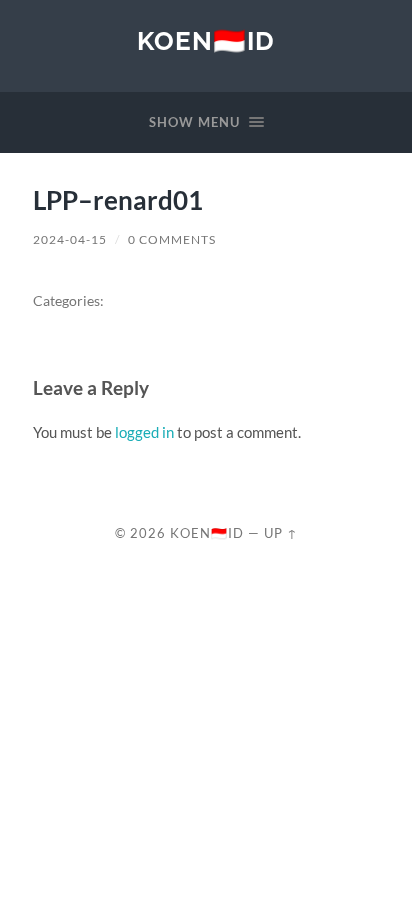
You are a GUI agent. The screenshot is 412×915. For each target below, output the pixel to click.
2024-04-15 (70, 239)
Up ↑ (281, 533)
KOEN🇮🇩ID (206, 40)
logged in (144, 432)
